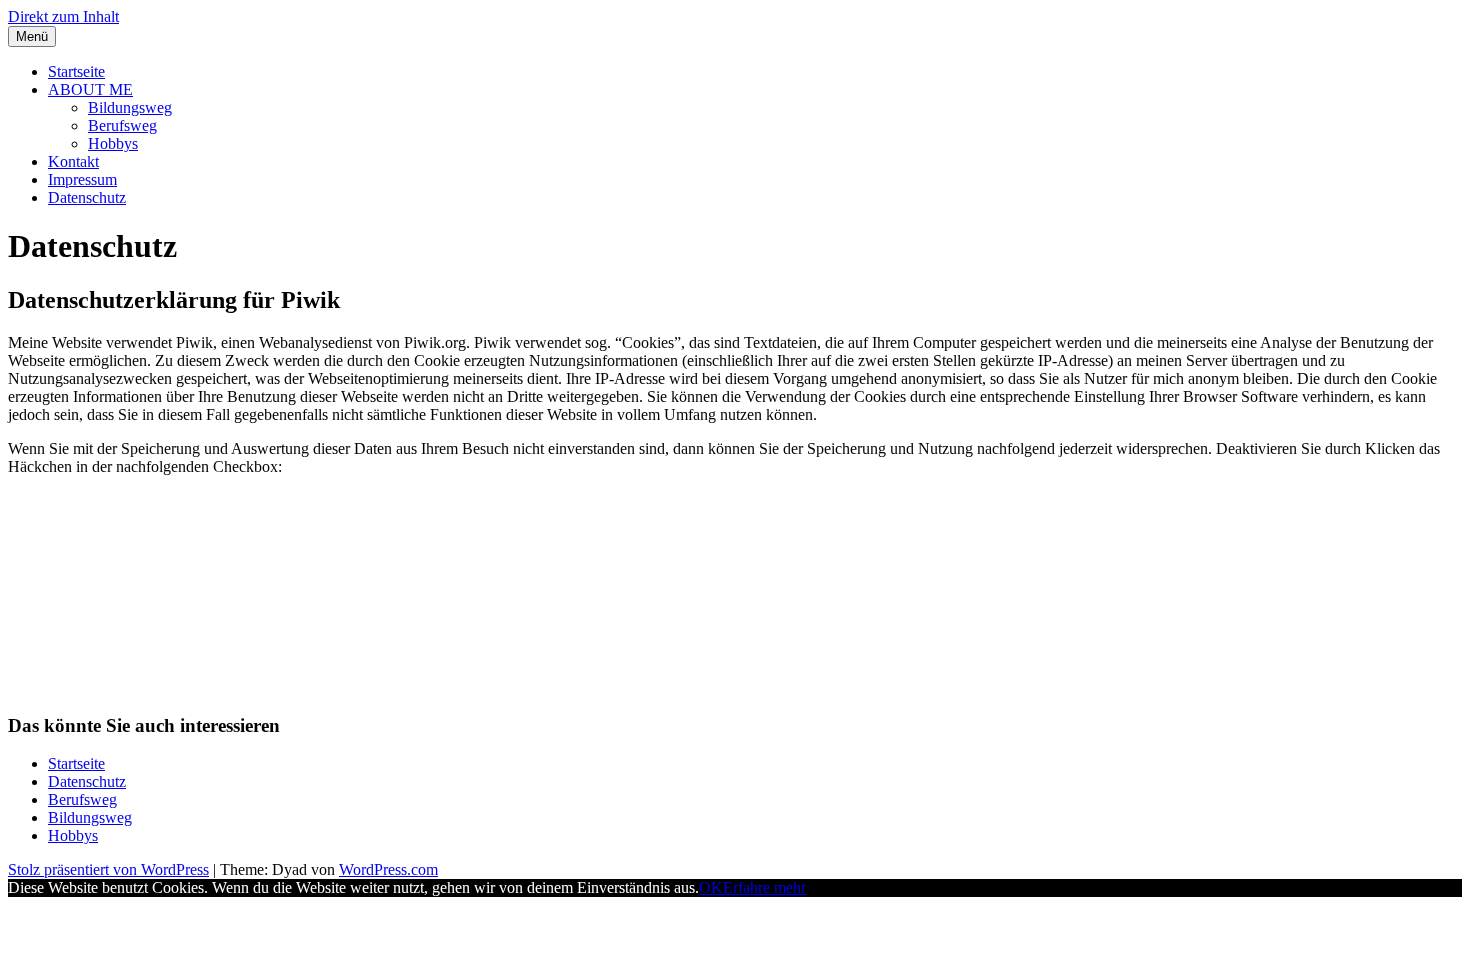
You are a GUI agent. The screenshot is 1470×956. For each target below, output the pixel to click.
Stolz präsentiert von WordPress (108, 869)
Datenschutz (87, 197)
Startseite (76, 71)
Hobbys (113, 143)
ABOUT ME (90, 89)
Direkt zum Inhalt (63, 16)
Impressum (82, 179)
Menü (32, 36)
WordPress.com (388, 869)
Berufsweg (122, 125)
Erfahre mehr (764, 887)
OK (711, 887)
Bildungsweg (130, 107)
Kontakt (73, 161)
